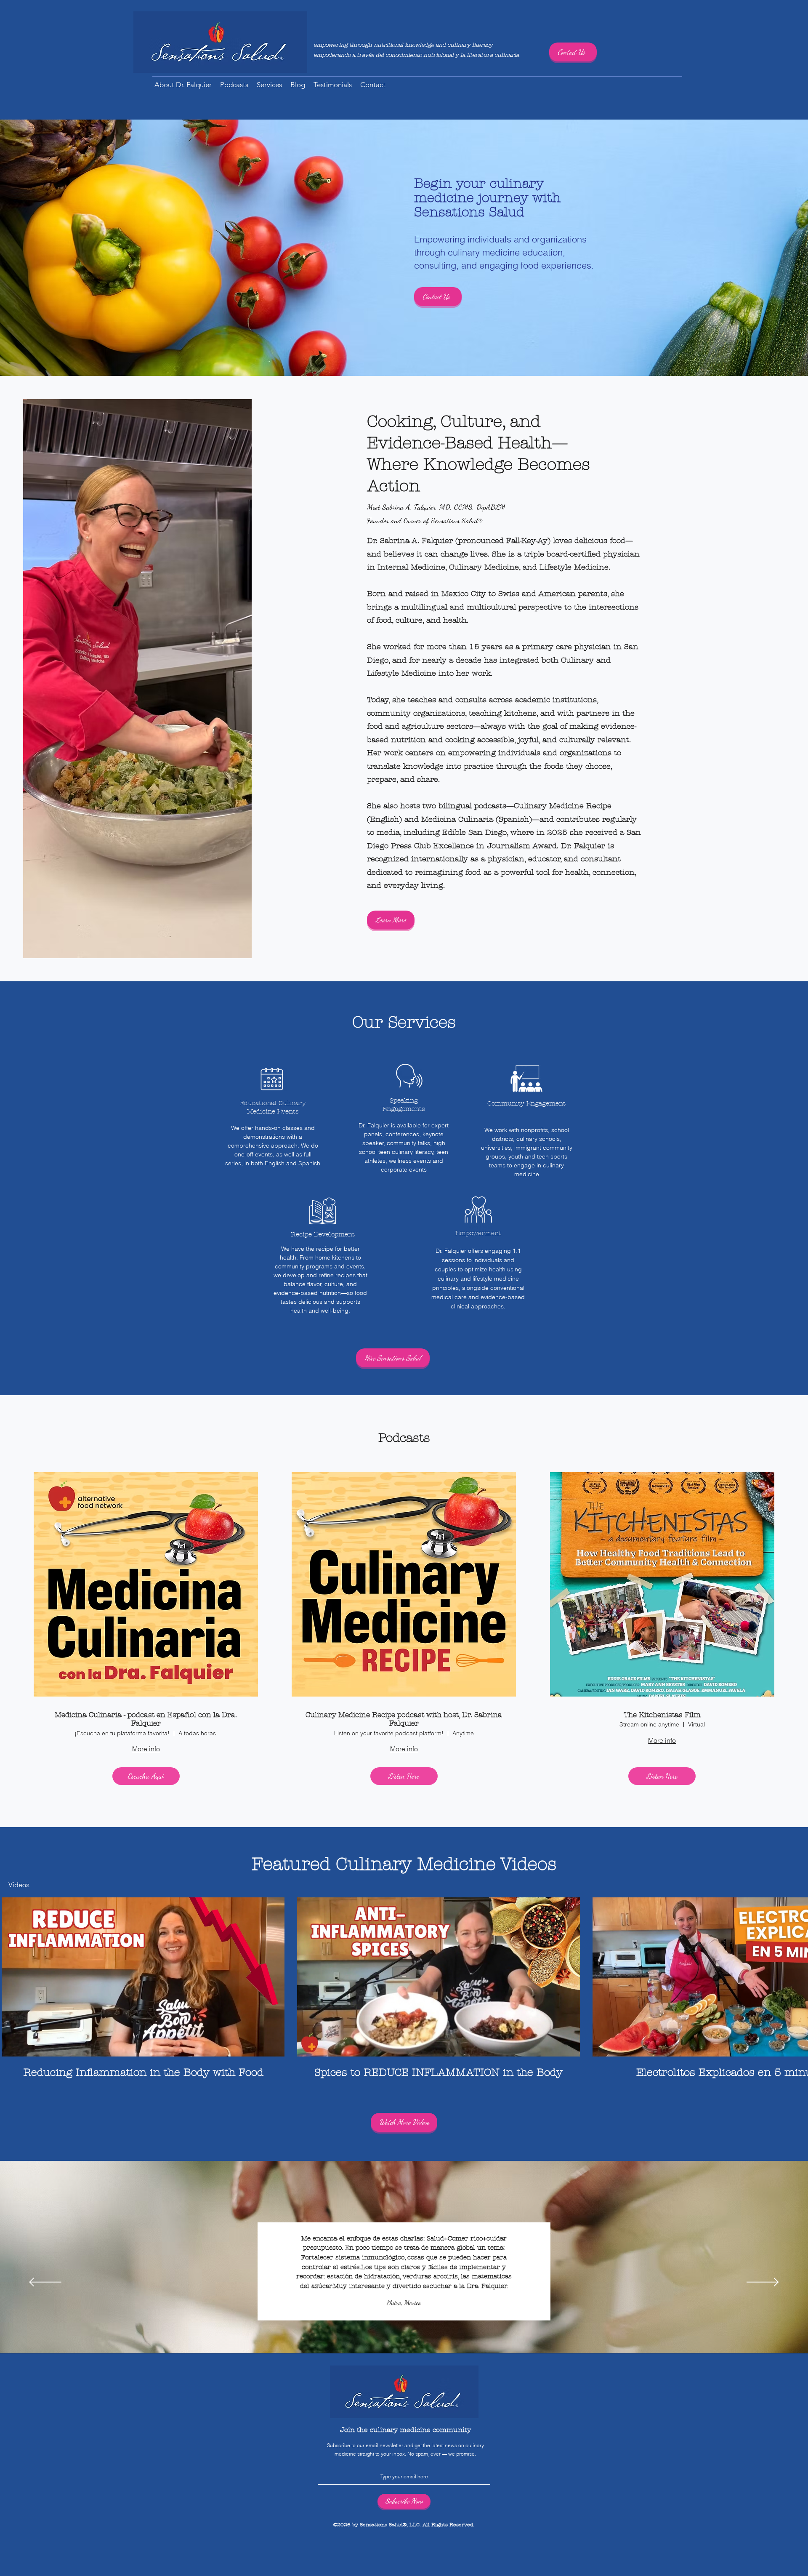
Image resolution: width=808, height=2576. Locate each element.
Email (304, 2511)
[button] (594, 2452)
